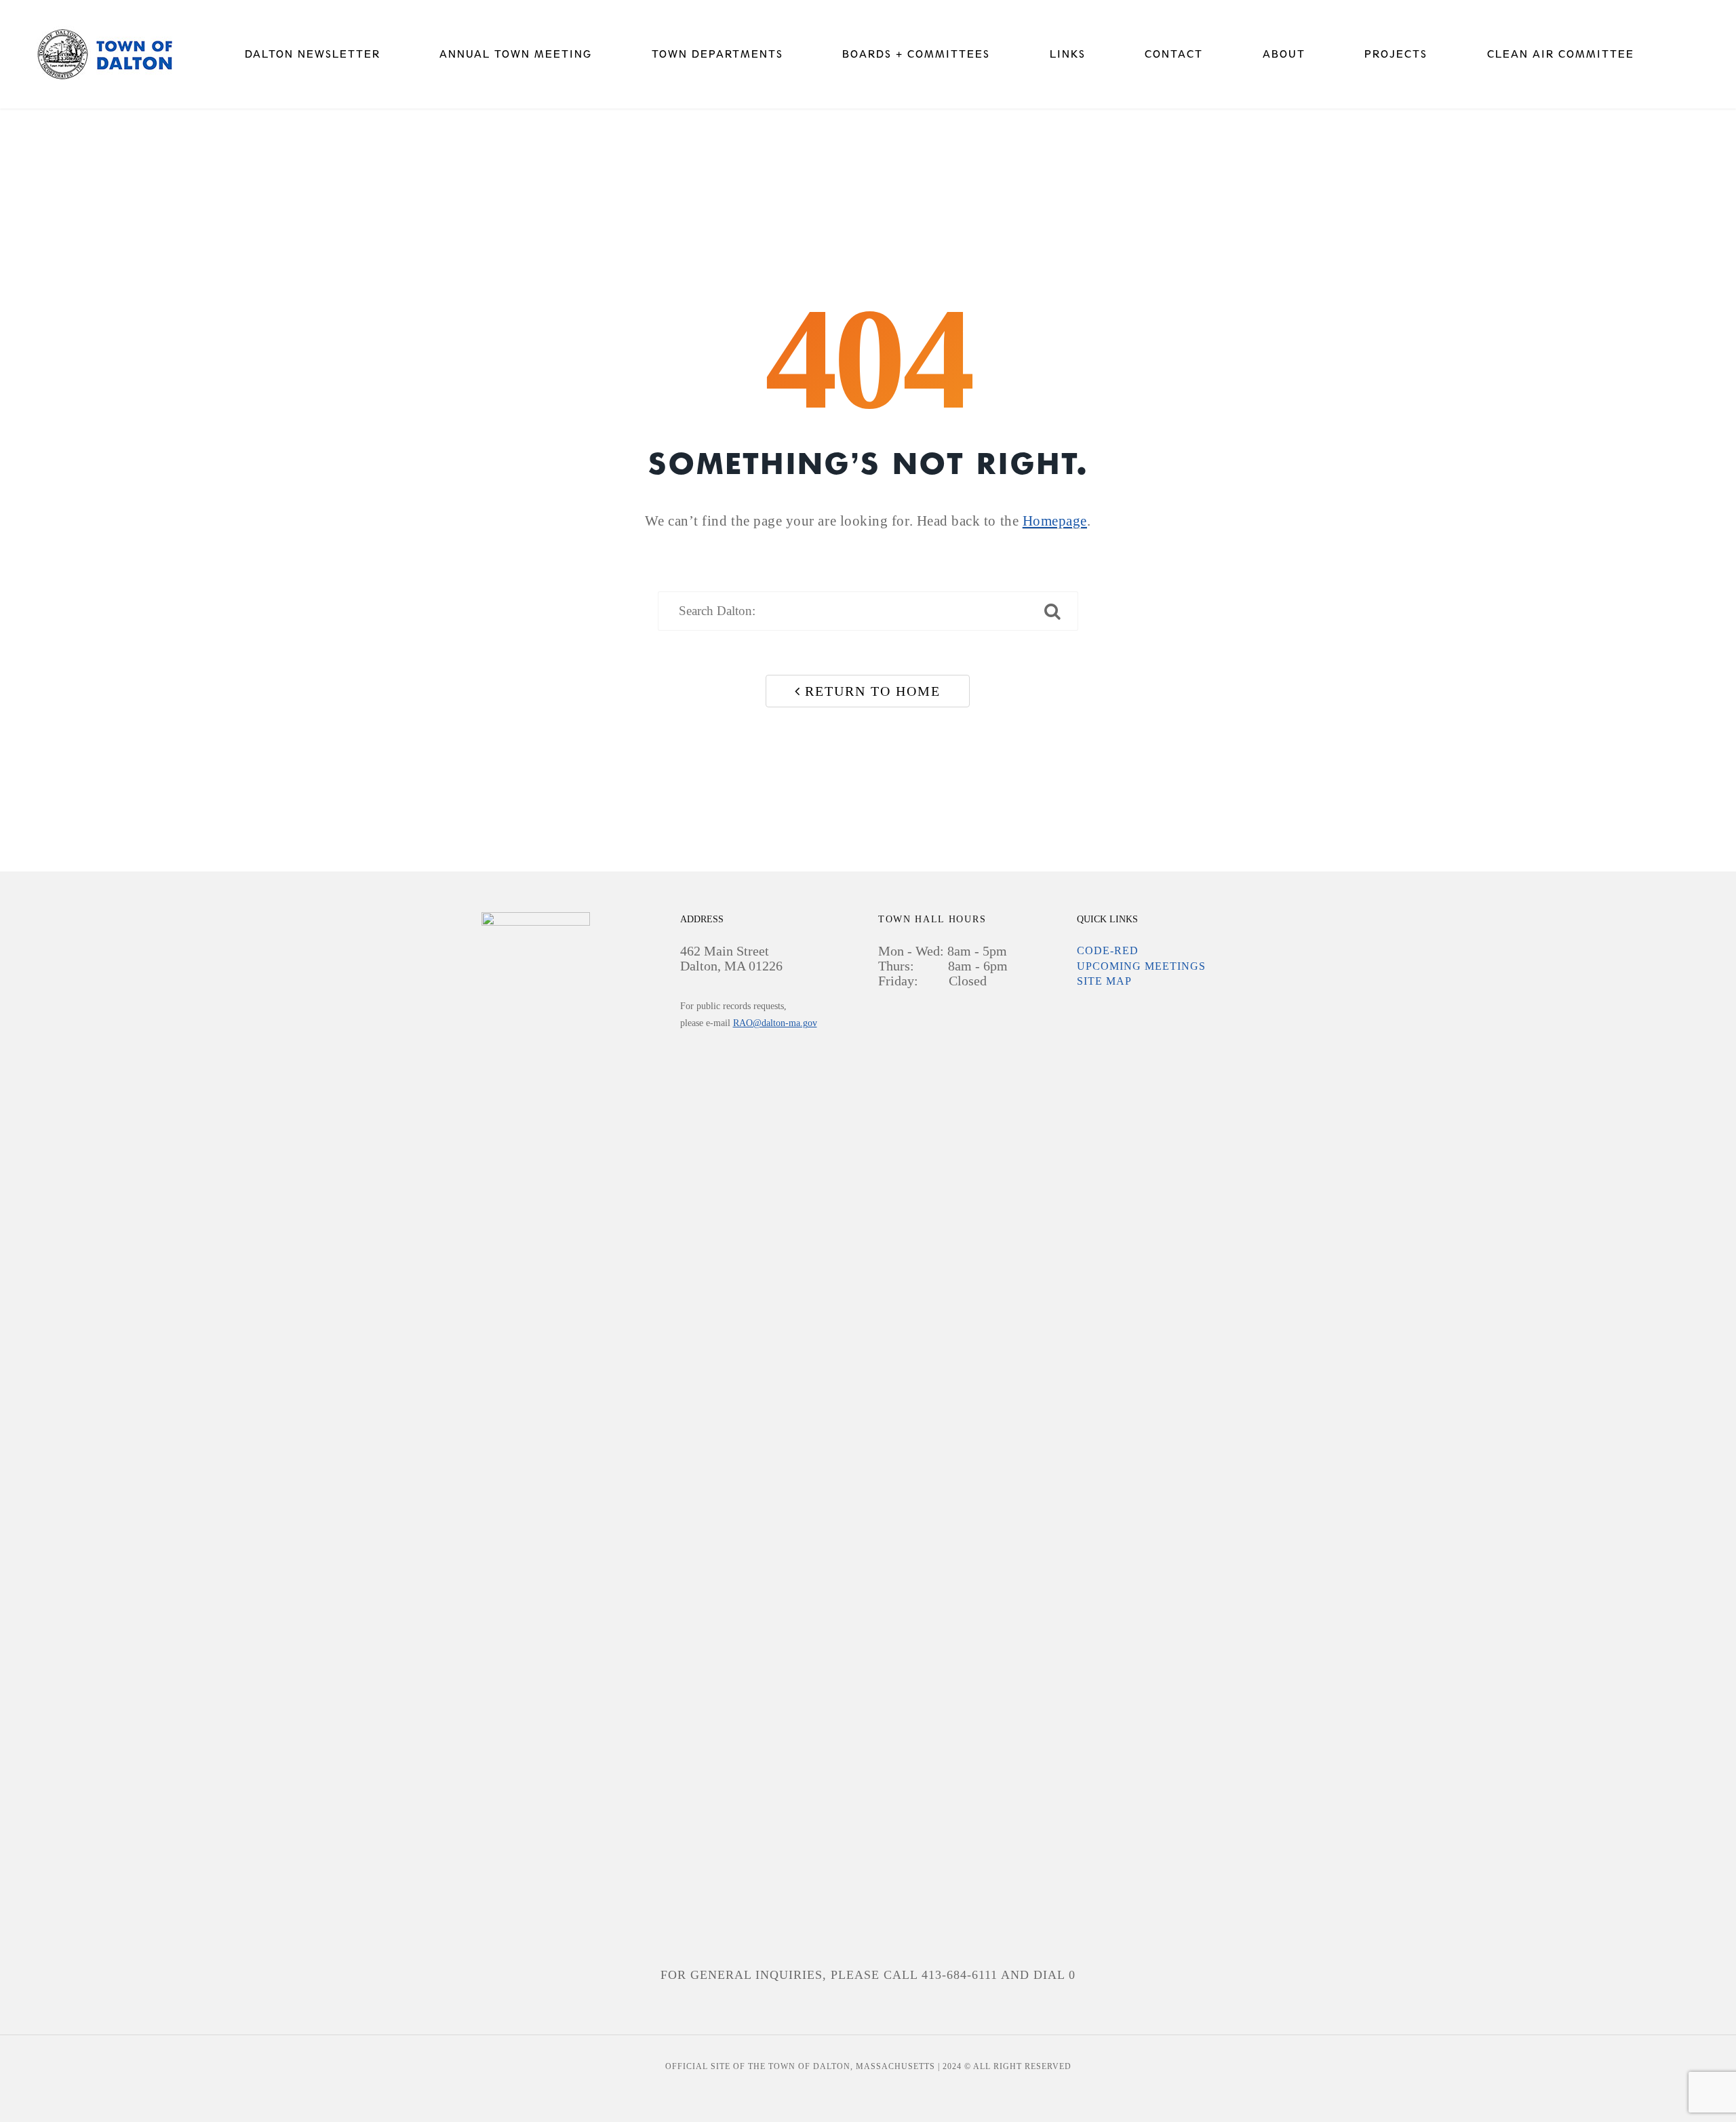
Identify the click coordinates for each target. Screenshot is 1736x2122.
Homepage (1055, 521)
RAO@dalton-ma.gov (775, 1023)
